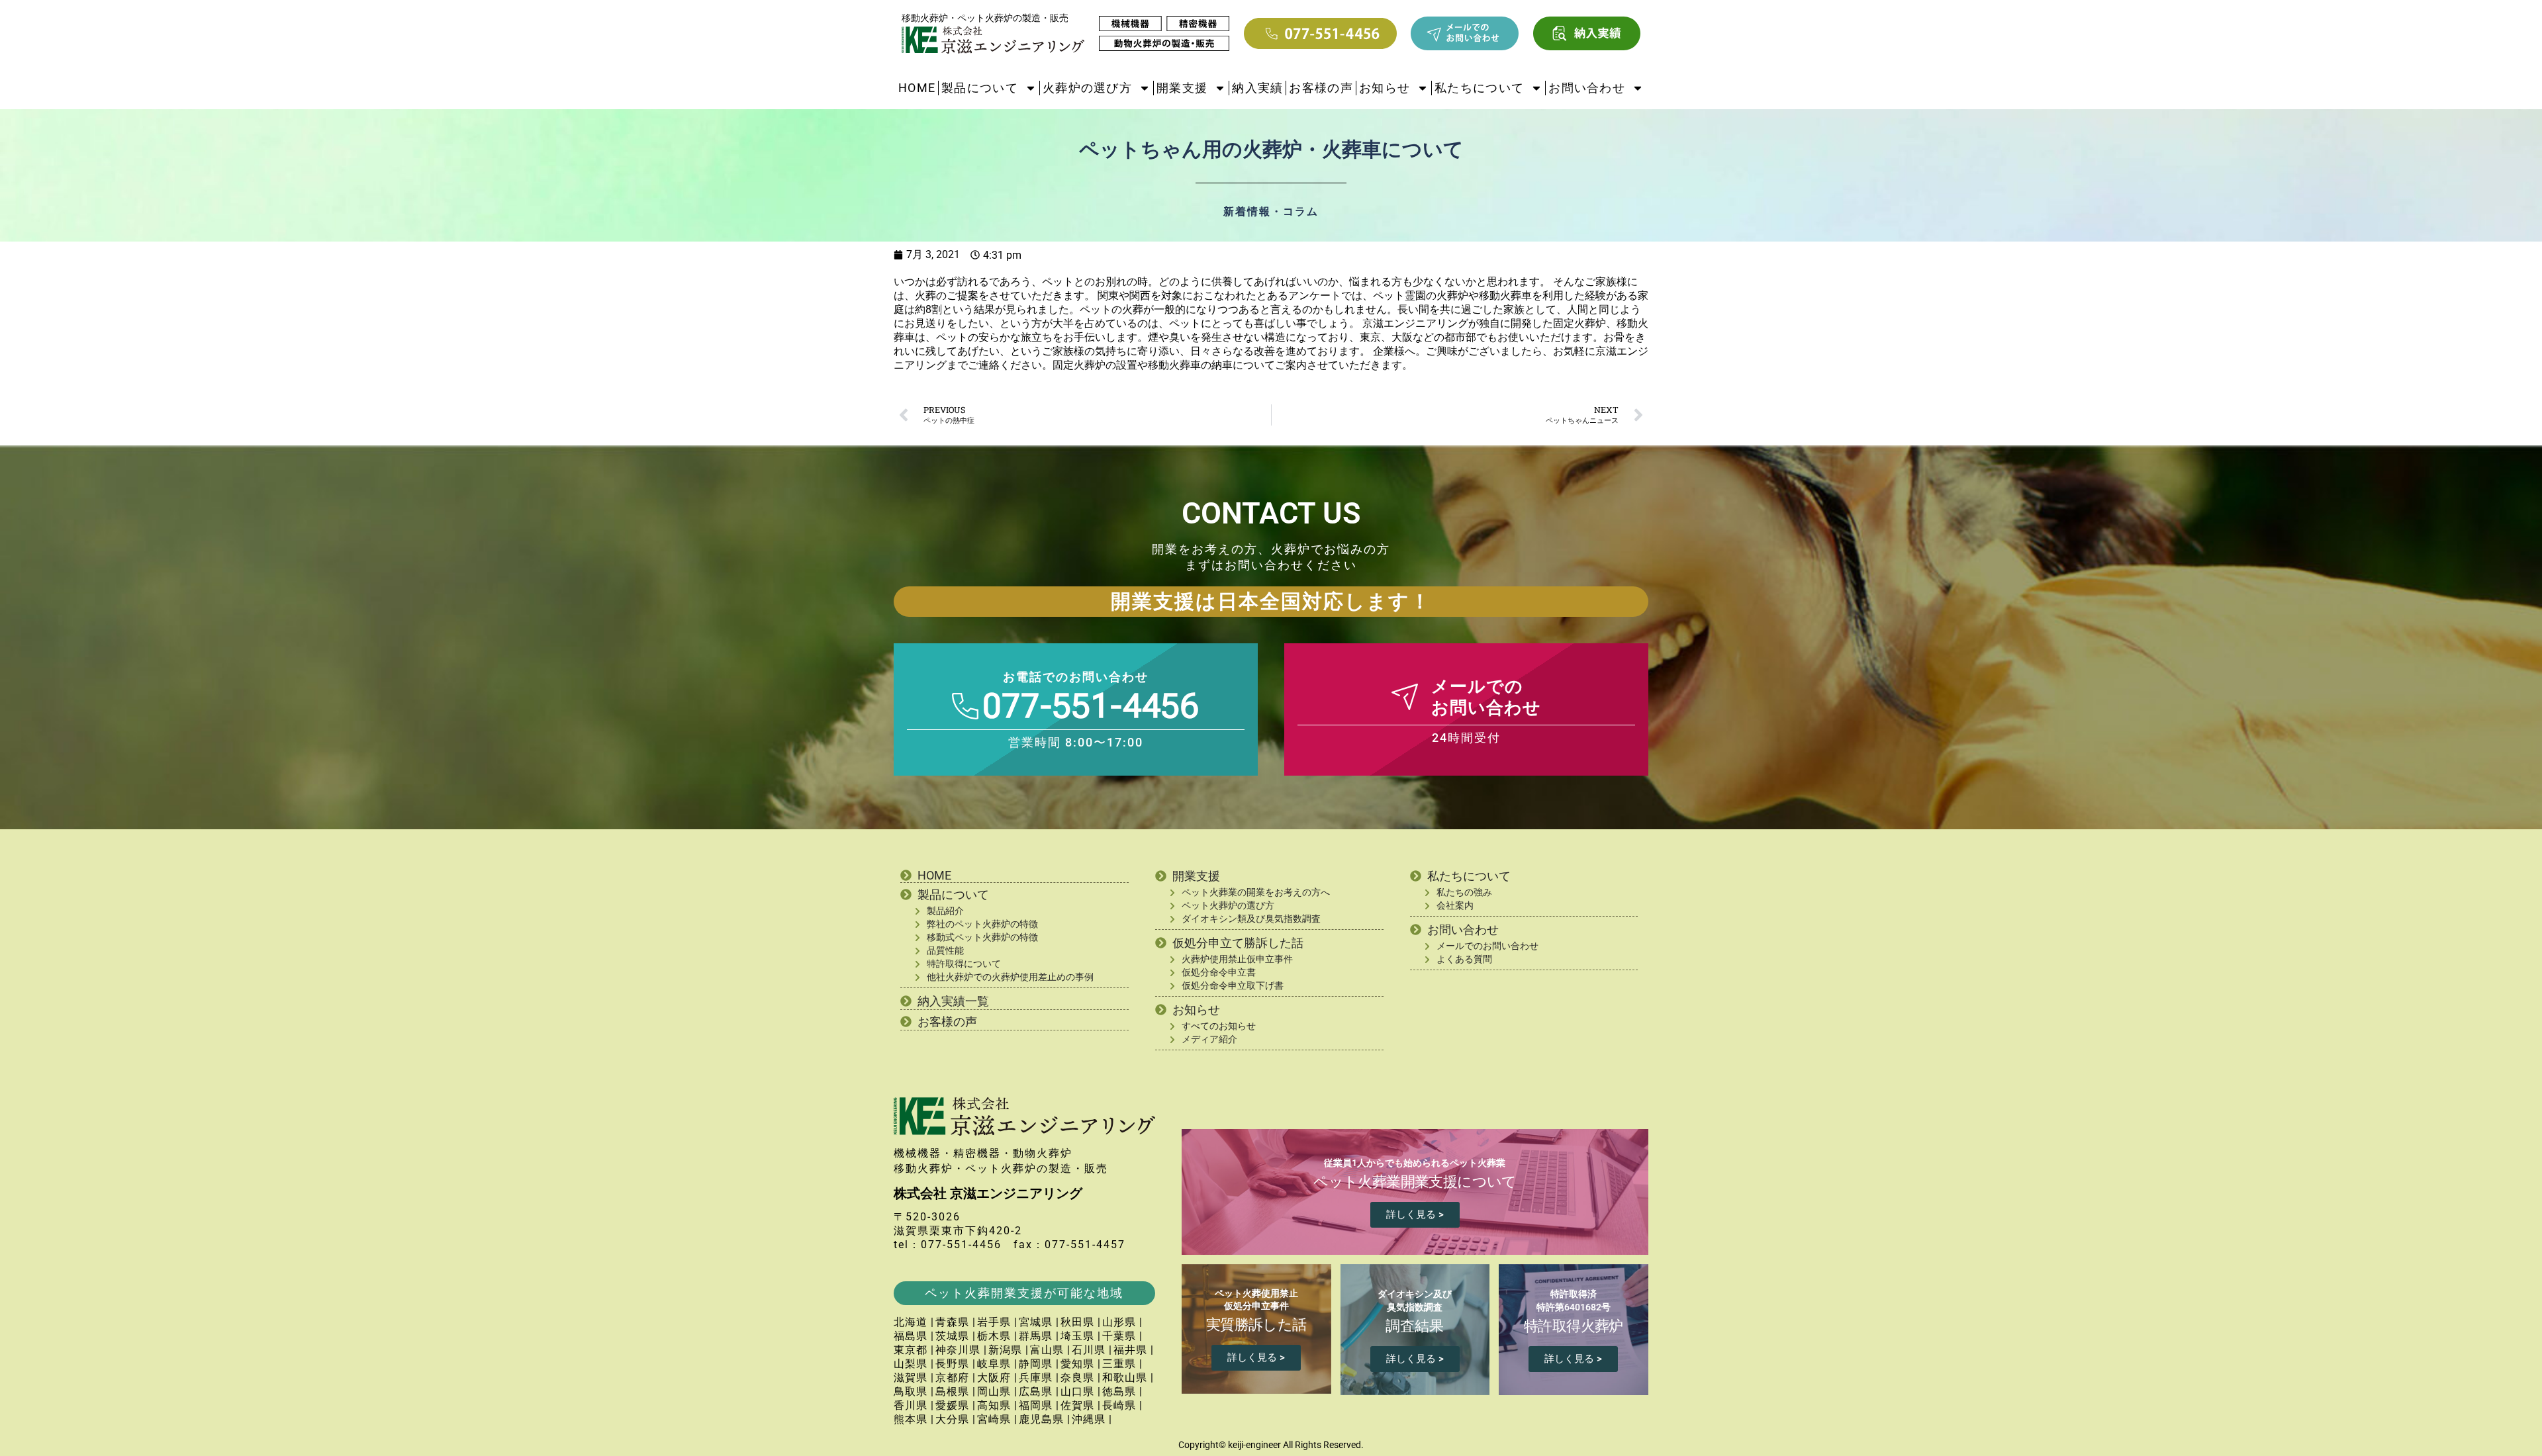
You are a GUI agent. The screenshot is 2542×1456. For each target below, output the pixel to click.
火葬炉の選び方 (1087, 88)
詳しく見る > (1415, 1214)
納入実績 (1257, 88)
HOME (917, 88)
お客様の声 (1321, 88)
